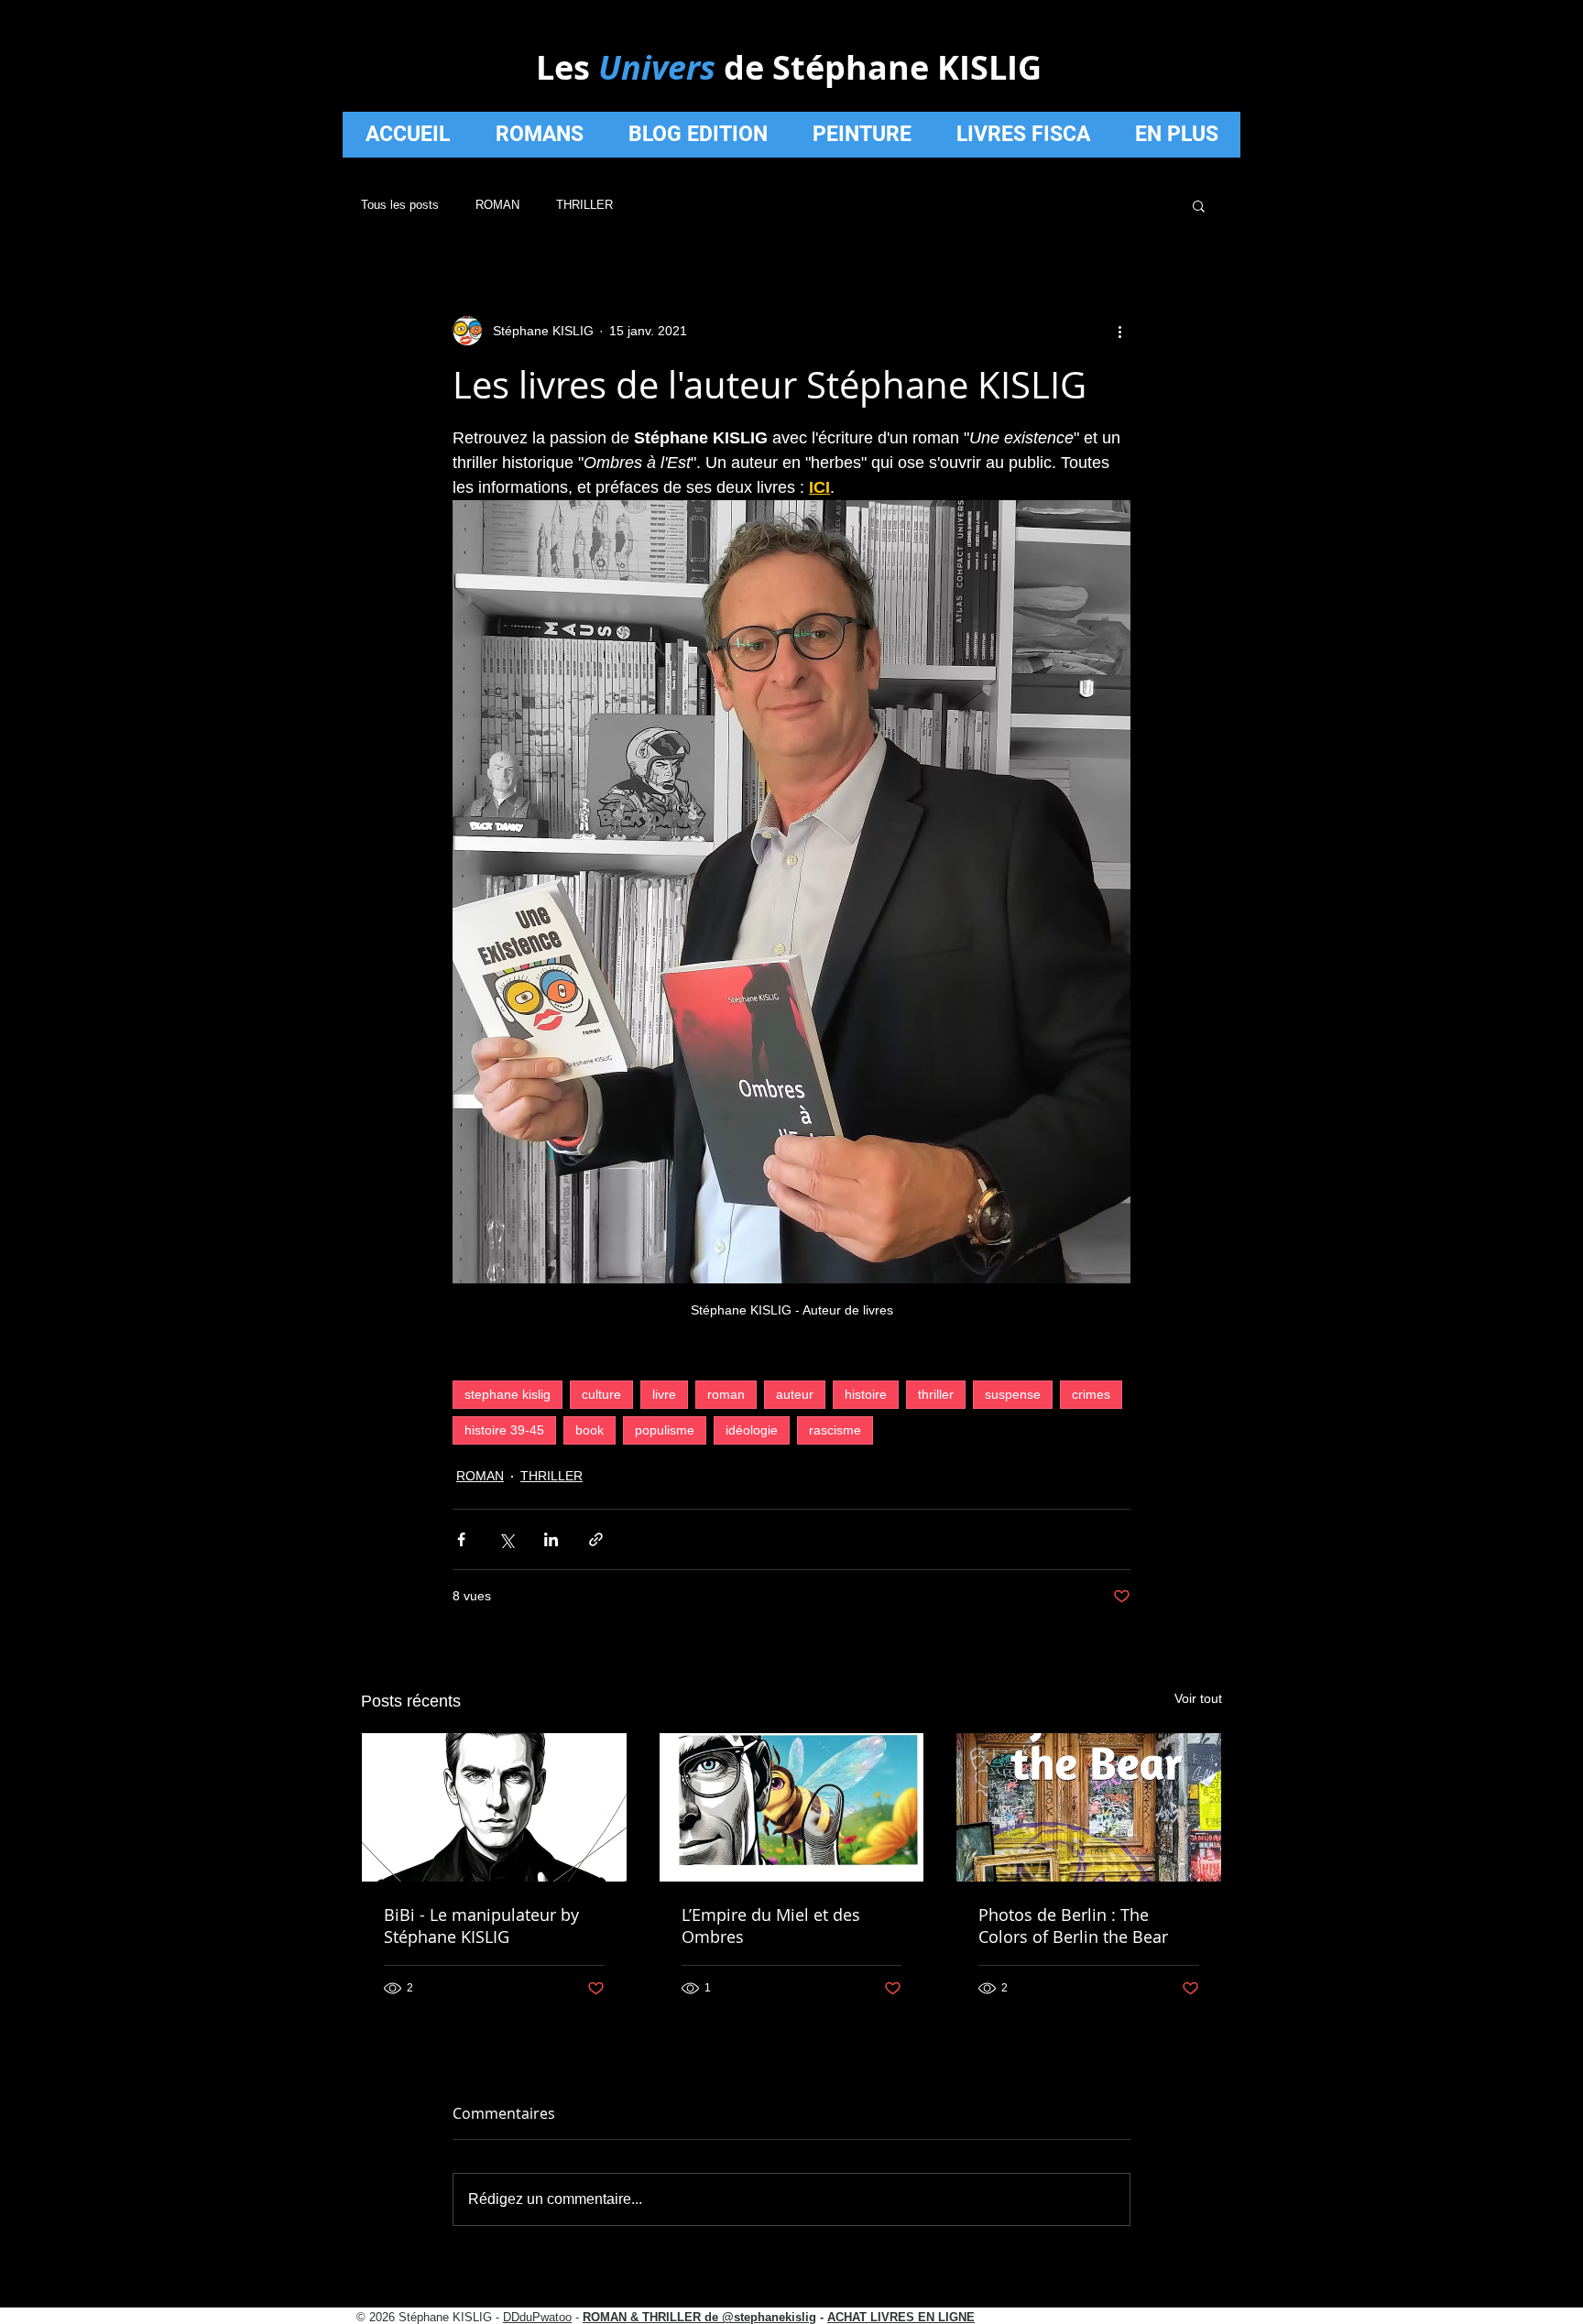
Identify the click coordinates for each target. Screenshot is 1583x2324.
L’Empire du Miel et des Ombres (771, 1926)
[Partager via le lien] (596, 1539)
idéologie (752, 1430)
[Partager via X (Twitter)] (506, 1539)
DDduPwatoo (537, 2317)
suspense (1013, 1394)
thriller (936, 1394)
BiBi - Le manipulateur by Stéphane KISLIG (481, 1926)
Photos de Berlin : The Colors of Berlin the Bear (1073, 1926)
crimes (1091, 1394)
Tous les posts (400, 205)
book (590, 1430)
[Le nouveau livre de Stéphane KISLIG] (792, 1807)
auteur (795, 1394)
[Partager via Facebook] (461, 1539)
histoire (866, 1394)
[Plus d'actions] (1119, 331)
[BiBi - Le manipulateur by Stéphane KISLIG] (494, 1807)
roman (726, 1394)
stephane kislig (508, 1394)
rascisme (835, 1430)
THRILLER (584, 205)
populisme (665, 1430)
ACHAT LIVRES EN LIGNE (901, 2317)
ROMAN (497, 205)
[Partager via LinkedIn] (551, 1539)
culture (601, 1394)
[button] (1199, 205)
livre (664, 1394)
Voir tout (1198, 1698)
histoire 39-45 (504, 1430)
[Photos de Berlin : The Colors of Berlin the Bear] (1089, 1807)
